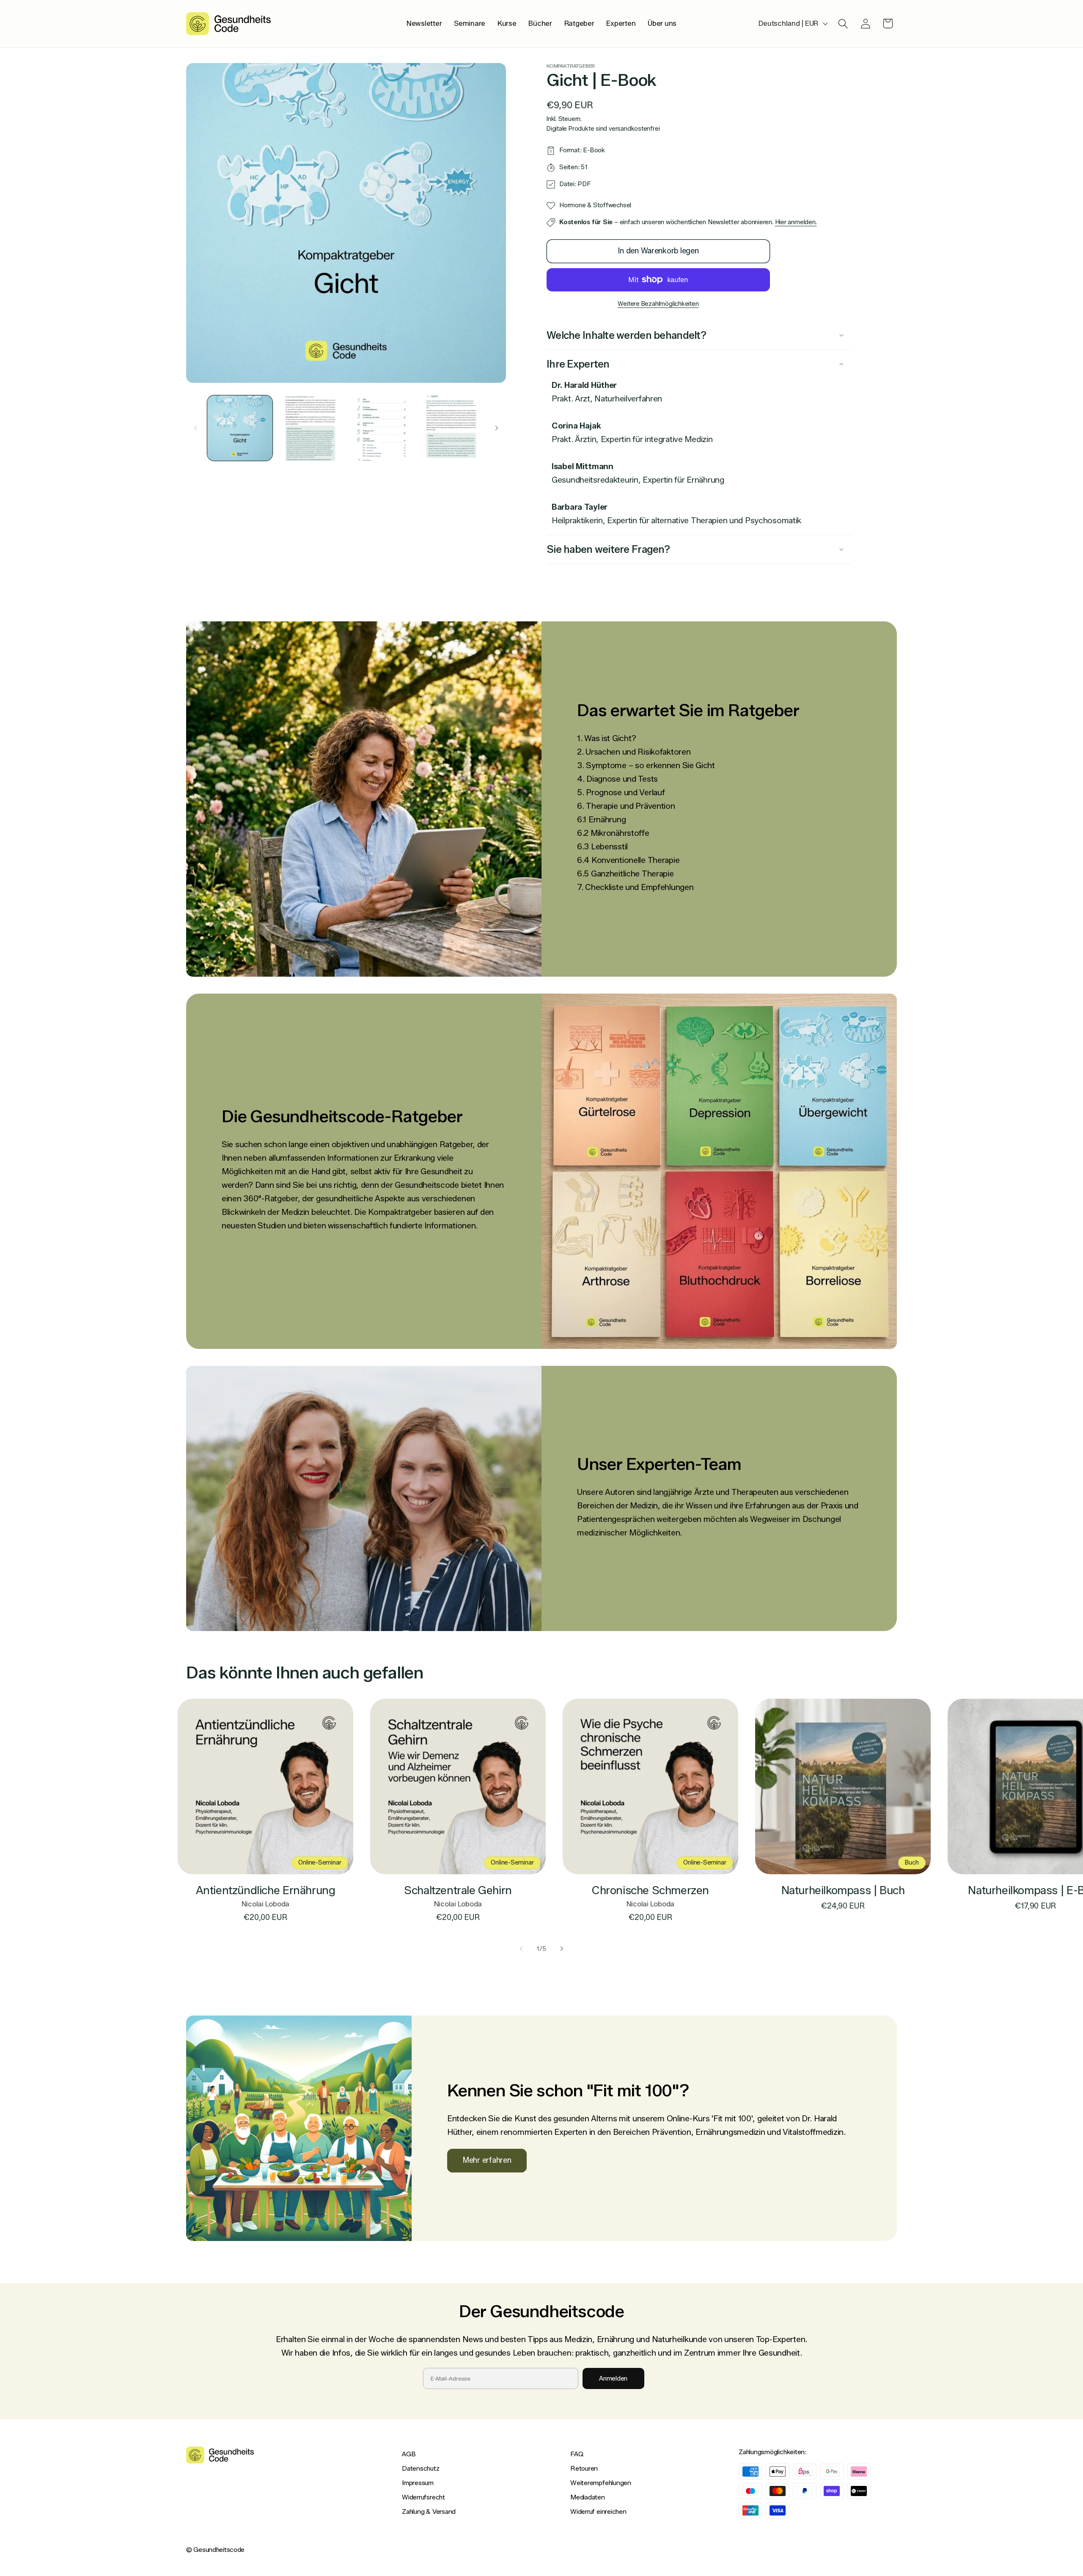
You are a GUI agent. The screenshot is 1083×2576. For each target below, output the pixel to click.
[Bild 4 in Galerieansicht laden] (451, 428)
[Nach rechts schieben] (497, 428)
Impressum (418, 2483)
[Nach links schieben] (195, 428)
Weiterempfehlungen (601, 2483)
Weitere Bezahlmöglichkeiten (658, 304)
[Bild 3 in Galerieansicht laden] (381, 428)
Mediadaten (588, 2497)
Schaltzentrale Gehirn (458, 1890)
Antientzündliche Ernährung (266, 1890)
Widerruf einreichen (598, 2511)
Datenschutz (421, 2468)
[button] (843, 23)
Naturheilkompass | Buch (843, 1890)
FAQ (577, 2454)
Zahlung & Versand (429, 2511)
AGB (409, 2454)
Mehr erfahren (487, 2160)
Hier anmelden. (796, 222)
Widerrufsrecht (423, 2497)
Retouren (584, 2468)
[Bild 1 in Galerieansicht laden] (240, 428)
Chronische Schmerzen (650, 1890)
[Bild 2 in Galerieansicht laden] (310, 428)
